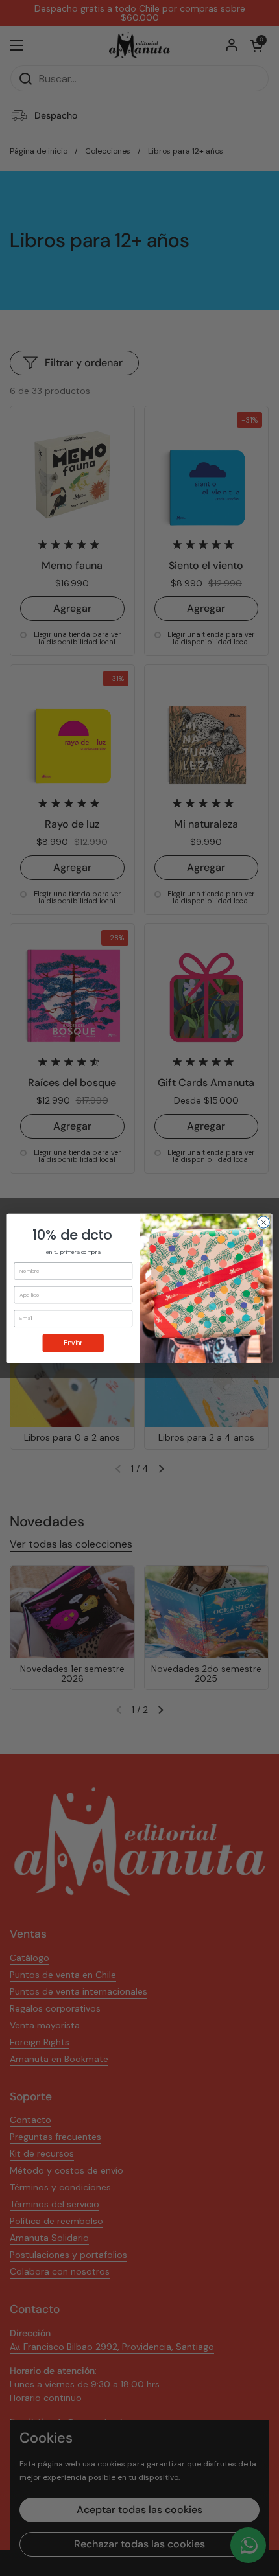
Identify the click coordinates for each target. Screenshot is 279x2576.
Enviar (73, 1343)
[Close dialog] (263, 1222)
